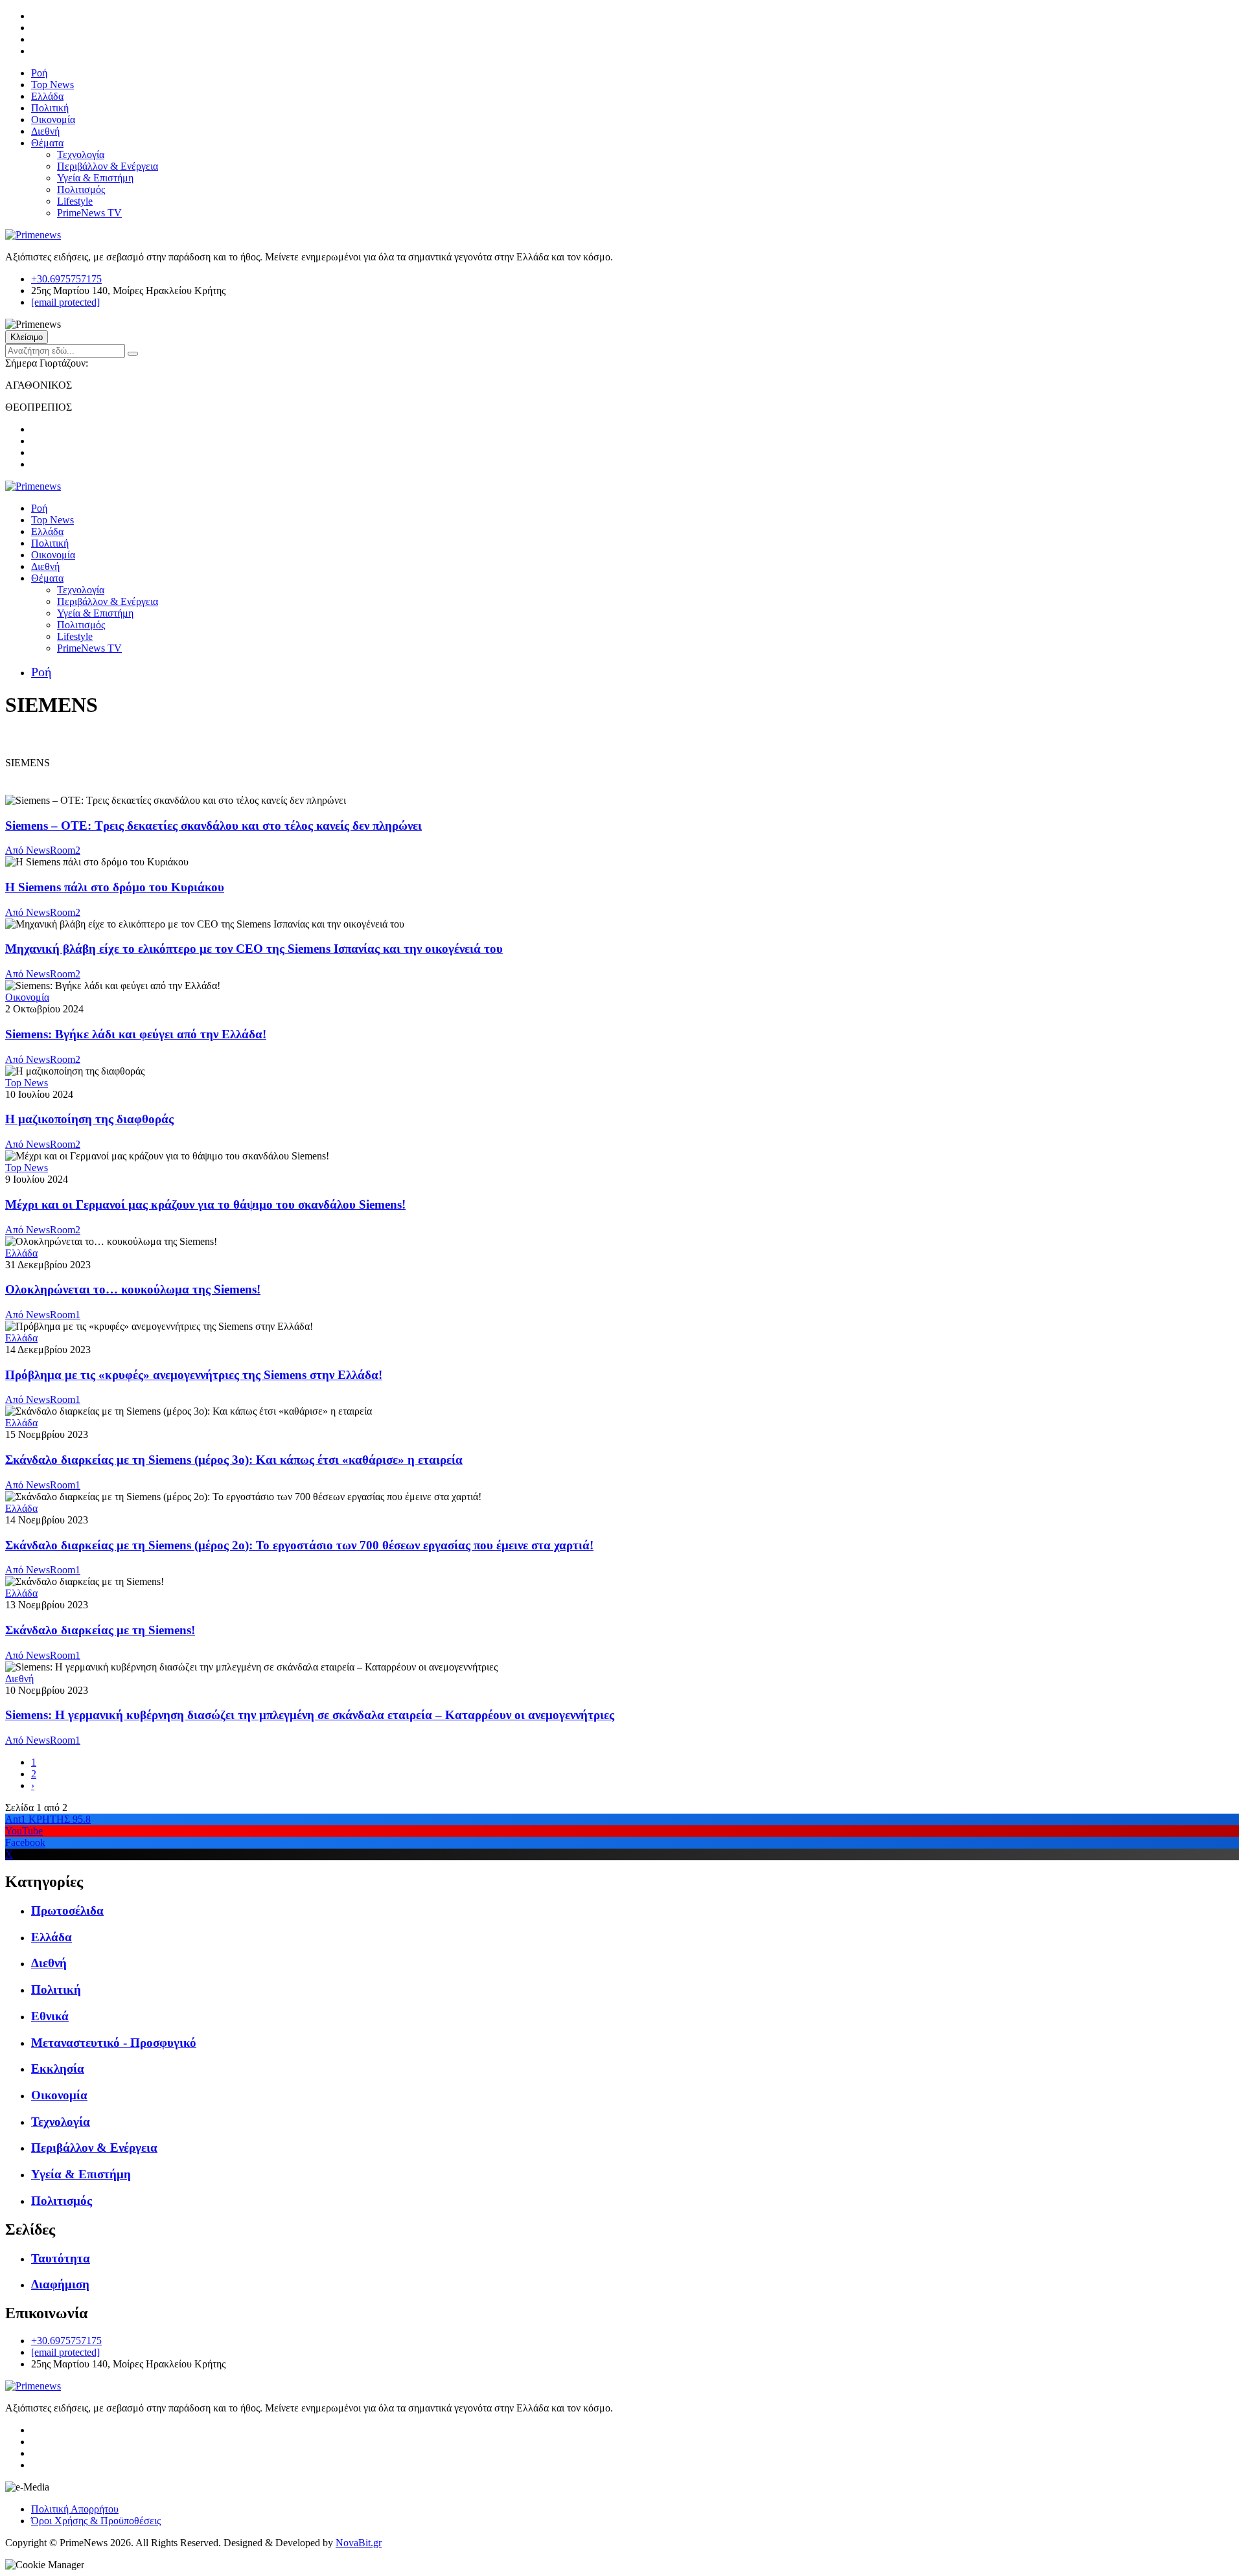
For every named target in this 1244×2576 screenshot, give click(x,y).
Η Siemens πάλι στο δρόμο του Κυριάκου (115, 887)
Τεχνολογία (81, 154)
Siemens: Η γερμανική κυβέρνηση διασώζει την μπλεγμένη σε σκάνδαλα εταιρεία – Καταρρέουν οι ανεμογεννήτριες (310, 1715)
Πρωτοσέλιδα (67, 1910)
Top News (52, 85)
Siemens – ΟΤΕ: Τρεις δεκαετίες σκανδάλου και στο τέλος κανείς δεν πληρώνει (213, 826)
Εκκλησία (58, 2069)
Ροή (39, 73)
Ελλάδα (47, 96)
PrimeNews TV (89, 213)
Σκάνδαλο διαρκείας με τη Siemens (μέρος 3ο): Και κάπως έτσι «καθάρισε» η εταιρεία (234, 1460)
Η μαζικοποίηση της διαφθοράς (89, 1119)
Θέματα (47, 143)
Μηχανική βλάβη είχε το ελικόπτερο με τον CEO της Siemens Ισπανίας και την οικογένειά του (254, 949)
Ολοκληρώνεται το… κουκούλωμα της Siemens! (133, 1289)
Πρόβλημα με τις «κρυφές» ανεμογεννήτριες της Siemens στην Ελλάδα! (194, 1375)
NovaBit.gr (359, 2543)
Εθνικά (50, 2016)
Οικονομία (53, 120)
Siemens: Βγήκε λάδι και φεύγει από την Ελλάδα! (136, 1034)
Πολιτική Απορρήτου (75, 2509)
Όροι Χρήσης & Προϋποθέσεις (96, 2521)
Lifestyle (75, 201)
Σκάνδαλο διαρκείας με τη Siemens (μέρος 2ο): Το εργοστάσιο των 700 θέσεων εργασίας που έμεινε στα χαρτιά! (299, 1545)
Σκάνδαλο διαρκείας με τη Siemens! (100, 1630)
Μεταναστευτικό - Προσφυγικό (114, 2043)
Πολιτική (50, 108)
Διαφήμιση (60, 2284)
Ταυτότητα (61, 2258)
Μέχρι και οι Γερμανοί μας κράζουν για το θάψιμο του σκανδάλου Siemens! (205, 1204)
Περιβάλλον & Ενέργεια (108, 166)
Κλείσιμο (27, 337)
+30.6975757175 (66, 279)
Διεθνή (45, 131)
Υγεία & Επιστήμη (95, 178)
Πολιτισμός (81, 189)
